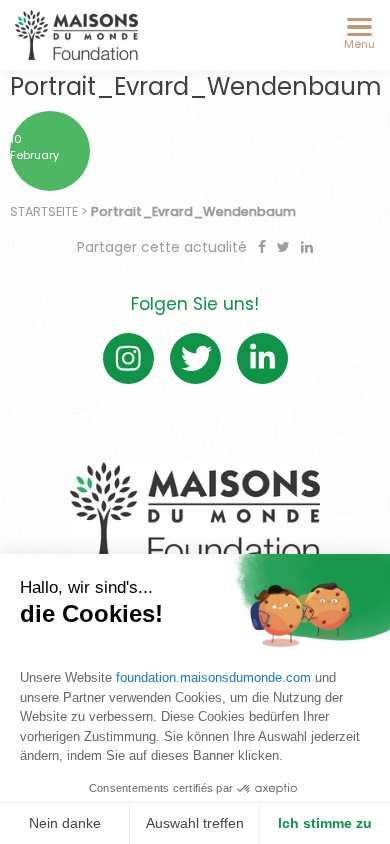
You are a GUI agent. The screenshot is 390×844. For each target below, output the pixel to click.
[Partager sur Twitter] (285, 247)
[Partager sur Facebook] (264, 247)
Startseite (44, 211)
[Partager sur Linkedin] (307, 247)
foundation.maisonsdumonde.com (213, 677)
